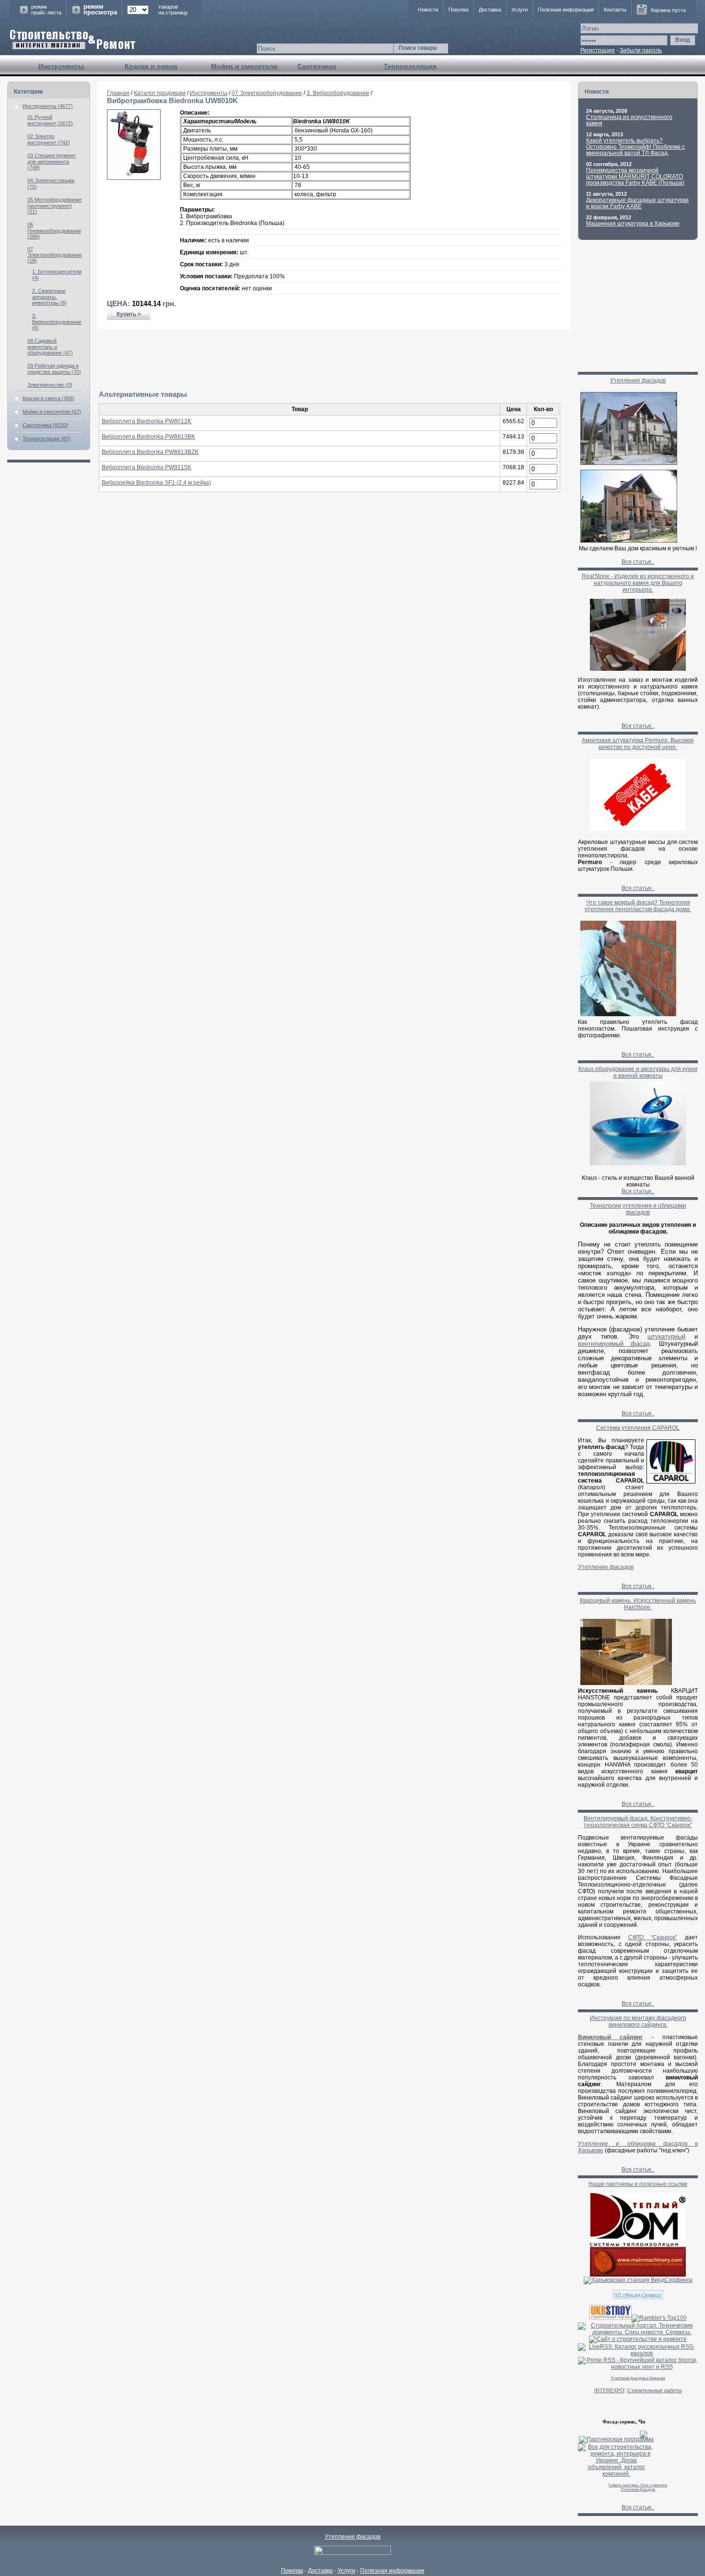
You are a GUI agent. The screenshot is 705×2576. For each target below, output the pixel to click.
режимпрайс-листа (46, 10)
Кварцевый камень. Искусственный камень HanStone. (638, 1604)
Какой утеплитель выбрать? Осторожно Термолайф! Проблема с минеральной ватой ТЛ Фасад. (635, 147)
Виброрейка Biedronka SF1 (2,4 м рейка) (156, 483)
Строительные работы (655, 2390)
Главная (118, 93)
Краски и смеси (151, 66)
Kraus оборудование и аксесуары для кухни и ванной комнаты (638, 1072)
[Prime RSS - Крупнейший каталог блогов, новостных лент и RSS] (638, 2367)
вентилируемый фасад (614, 1344)
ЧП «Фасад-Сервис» (638, 2295)
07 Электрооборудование (267, 93)
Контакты (615, 10)
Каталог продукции (160, 93)
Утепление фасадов (638, 380)
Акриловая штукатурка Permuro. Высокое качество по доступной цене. (638, 744)
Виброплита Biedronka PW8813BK (148, 437)
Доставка (490, 10)
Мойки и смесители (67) (52, 412)
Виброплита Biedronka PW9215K (147, 467)
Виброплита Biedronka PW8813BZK (150, 452)
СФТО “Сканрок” (653, 1937)
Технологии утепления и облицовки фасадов (638, 1209)
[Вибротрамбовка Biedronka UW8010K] (134, 178)
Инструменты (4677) (48, 106)
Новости (428, 10)
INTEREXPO (609, 2390)
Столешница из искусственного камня (629, 120)
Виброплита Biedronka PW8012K (147, 421)
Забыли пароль (641, 50)
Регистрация (598, 50)
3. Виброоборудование (338, 93)
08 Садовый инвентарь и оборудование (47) (50, 347)
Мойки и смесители (244, 66)
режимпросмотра (100, 10)
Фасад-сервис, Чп (624, 2422)
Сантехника (317, 66)
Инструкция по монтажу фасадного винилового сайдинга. (638, 2021)
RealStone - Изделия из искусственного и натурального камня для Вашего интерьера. (638, 583)
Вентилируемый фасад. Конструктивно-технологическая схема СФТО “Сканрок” (638, 1822)
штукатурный (666, 1336)
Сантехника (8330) (45, 425)
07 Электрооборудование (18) (55, 255)
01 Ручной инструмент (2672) (50, 120)
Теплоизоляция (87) (47, 439)
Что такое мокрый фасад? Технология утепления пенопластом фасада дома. (638, 906)
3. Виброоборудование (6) (57, 322)
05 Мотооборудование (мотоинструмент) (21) (54, 206)
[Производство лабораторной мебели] (638, 2275)
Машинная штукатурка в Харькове (633, 224)
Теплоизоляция (410, 66)
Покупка (458, 10)
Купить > (129, 314)
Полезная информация (566, 10)
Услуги (519, 10)
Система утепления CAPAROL (638, 1428)
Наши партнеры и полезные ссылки (638, 2184)
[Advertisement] (334, 360)
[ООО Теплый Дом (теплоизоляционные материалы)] (638, 2245)
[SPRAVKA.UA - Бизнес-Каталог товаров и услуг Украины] (613, 2434)
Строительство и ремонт (73, 40)
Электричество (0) (50, 385)
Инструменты (61, 66)
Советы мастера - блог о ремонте (638, 2485)
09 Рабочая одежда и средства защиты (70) (54, 369)
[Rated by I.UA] (352, 2553)
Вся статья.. (638, 562)
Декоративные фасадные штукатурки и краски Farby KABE (637, 203)
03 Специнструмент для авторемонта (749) (52, 161)
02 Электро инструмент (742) (49, 139)
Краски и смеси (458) (48, 398)
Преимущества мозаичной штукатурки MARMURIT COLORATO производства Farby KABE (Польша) (635, 177)
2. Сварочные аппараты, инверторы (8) (49, 297)
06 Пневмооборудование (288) (54, 231)
